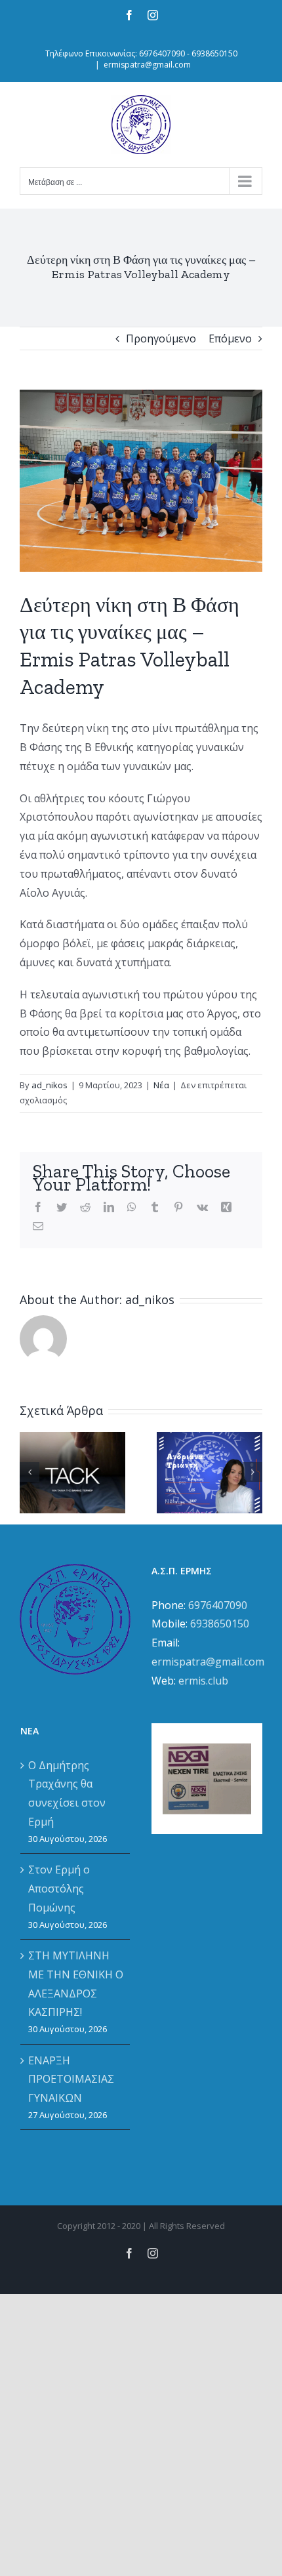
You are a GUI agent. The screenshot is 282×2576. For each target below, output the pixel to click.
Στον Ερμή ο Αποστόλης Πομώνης (59, 1889)
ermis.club (203, 1681)
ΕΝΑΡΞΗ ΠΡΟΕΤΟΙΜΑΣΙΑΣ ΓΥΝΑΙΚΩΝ (71, 2079)
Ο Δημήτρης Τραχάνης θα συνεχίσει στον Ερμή (67, 1793)
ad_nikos (50, 1085)
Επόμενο (230, 338)
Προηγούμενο (161, 338)
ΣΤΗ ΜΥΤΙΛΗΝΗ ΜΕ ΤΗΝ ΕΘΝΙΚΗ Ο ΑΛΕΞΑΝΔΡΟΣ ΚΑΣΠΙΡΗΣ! (76, 1984)
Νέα (161, 1085)
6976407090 (218, 1605)
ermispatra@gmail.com (147, 65)
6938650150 (220, 1624)
